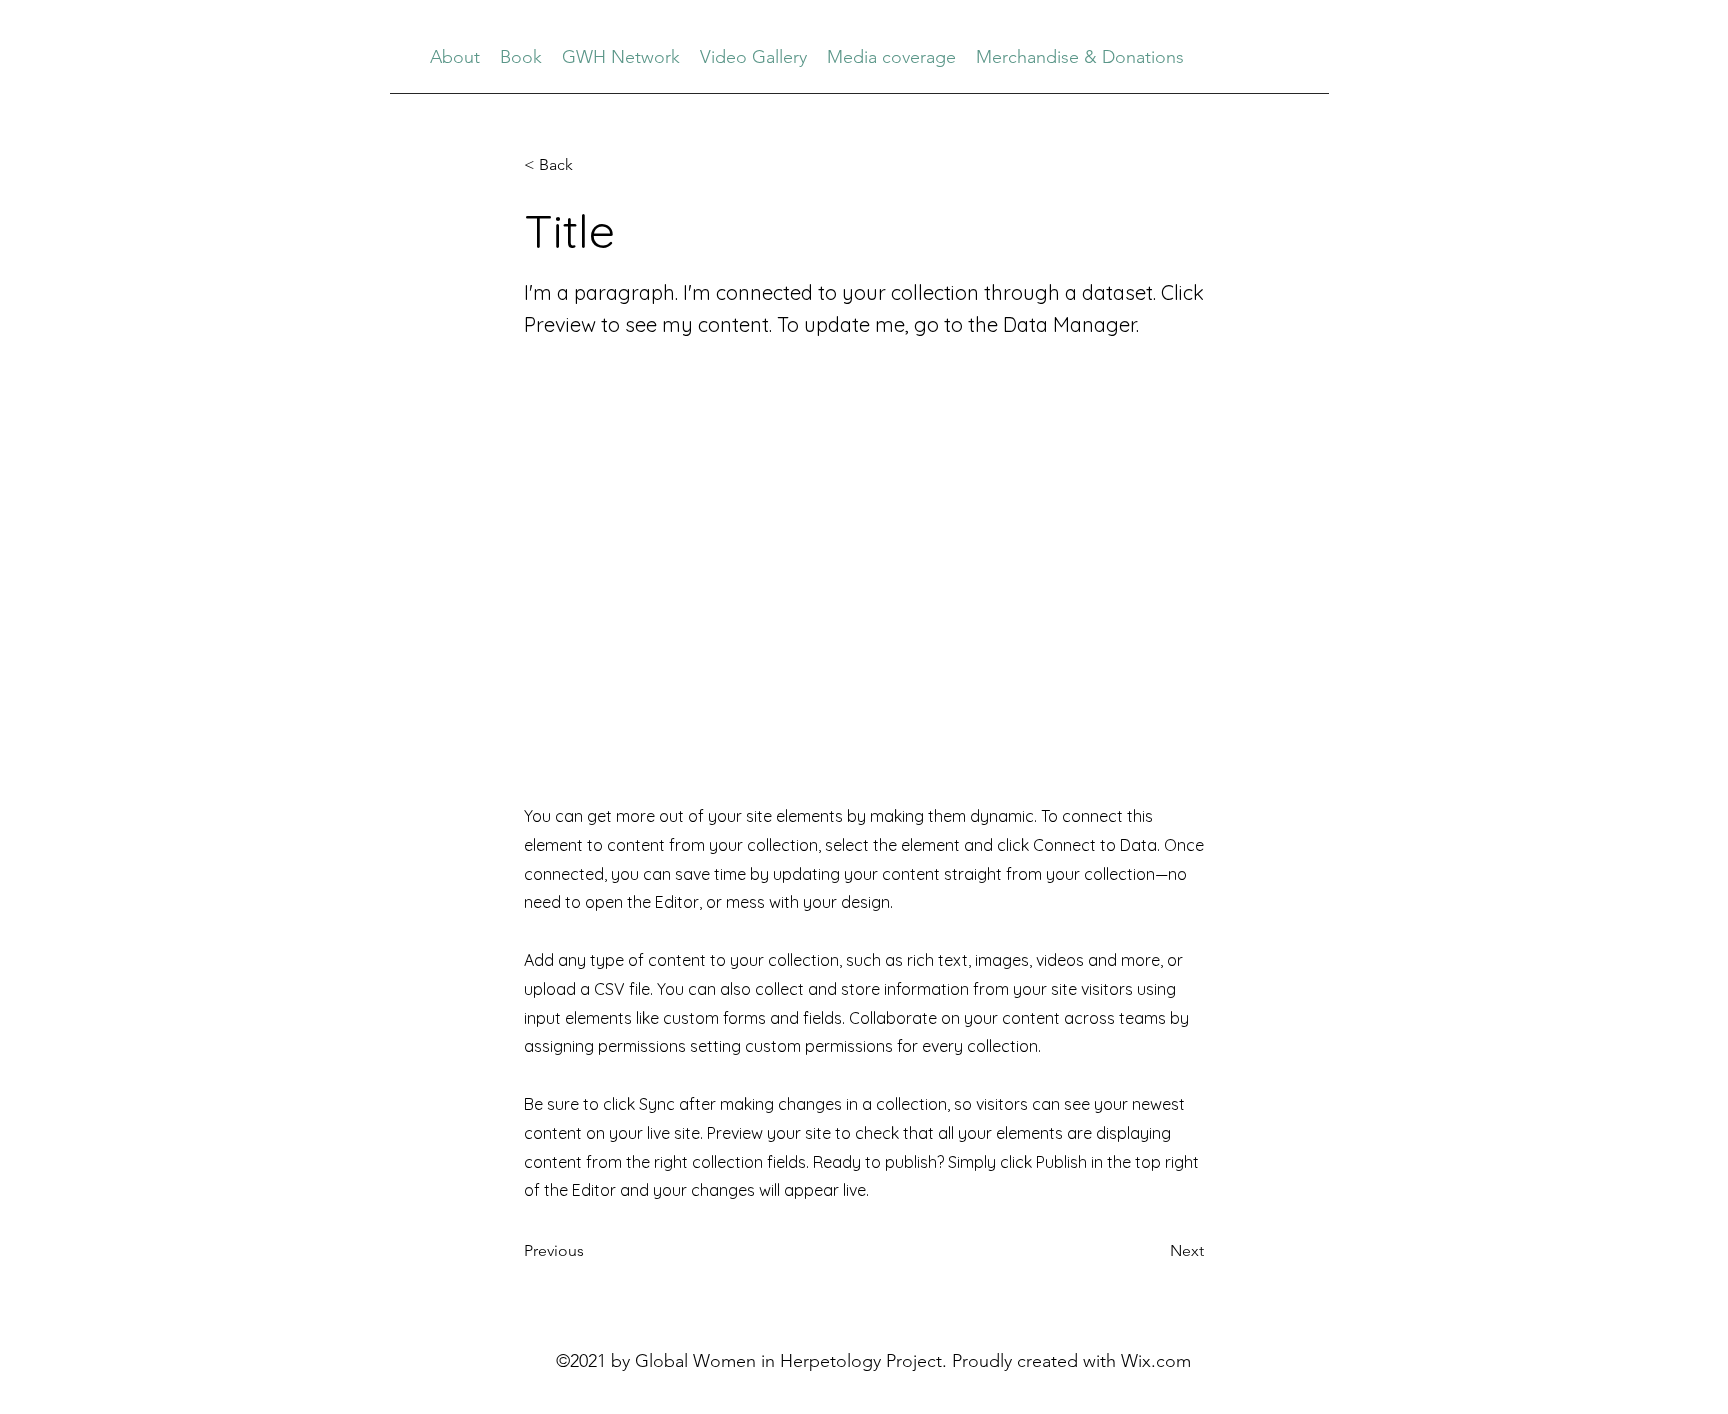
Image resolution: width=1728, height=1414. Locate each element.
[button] (590, 165)
